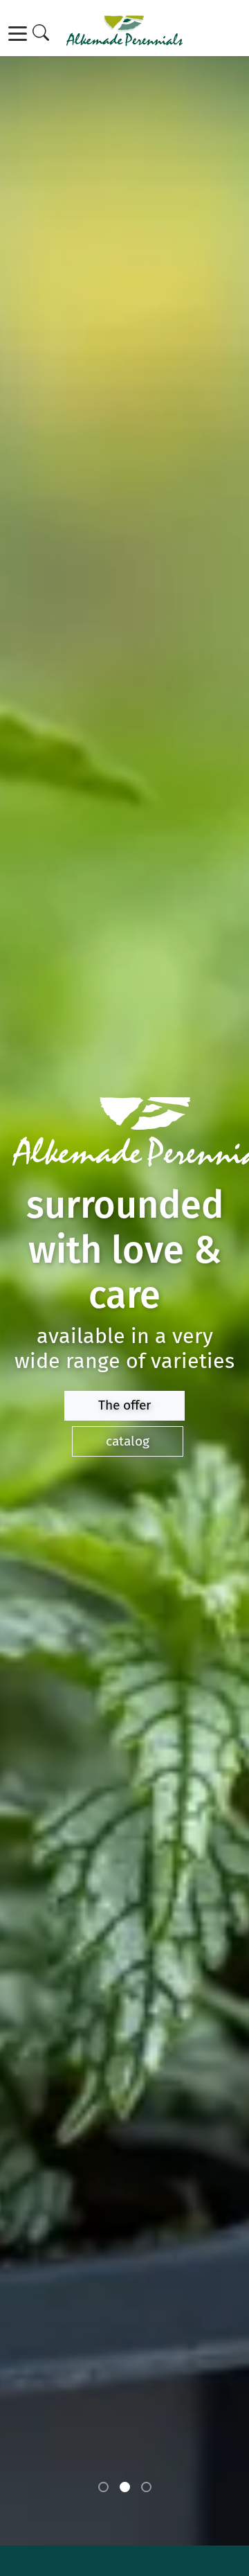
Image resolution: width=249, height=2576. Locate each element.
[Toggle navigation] (20, 34)
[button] (103, 2487)
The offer (124, 1405)
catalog (128, 1441)
